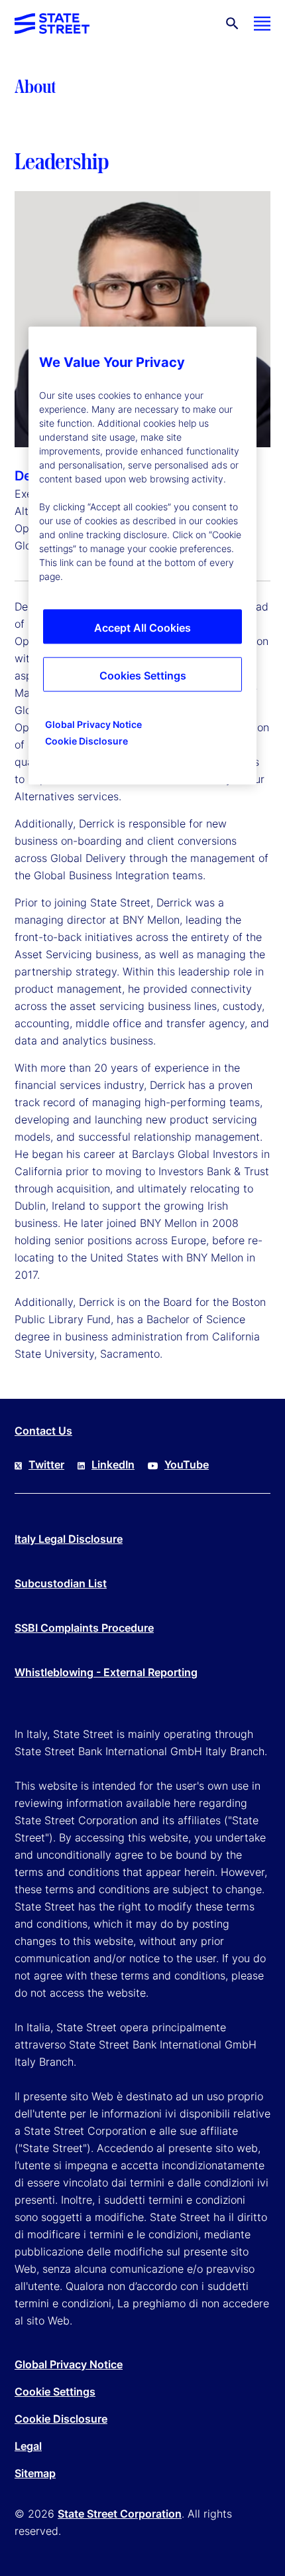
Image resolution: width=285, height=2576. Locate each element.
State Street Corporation (120, 2514)
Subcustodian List (61, 1583)
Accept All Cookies (142, 628)
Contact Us (43, 1431)
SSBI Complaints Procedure (84, 1628)
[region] (142, 556)
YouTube (187, 1465)
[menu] (262, 24)
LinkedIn (113, 1465)
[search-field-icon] (232, 24)
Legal (28, 2446)
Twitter (46, 1465)
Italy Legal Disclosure (69, 1539)
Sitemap (35, 2473)
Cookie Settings (55, 2392)
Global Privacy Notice (69, 2364)
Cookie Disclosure (61, 2419)
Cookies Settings (143, 676)
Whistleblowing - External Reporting (106, 1672)
